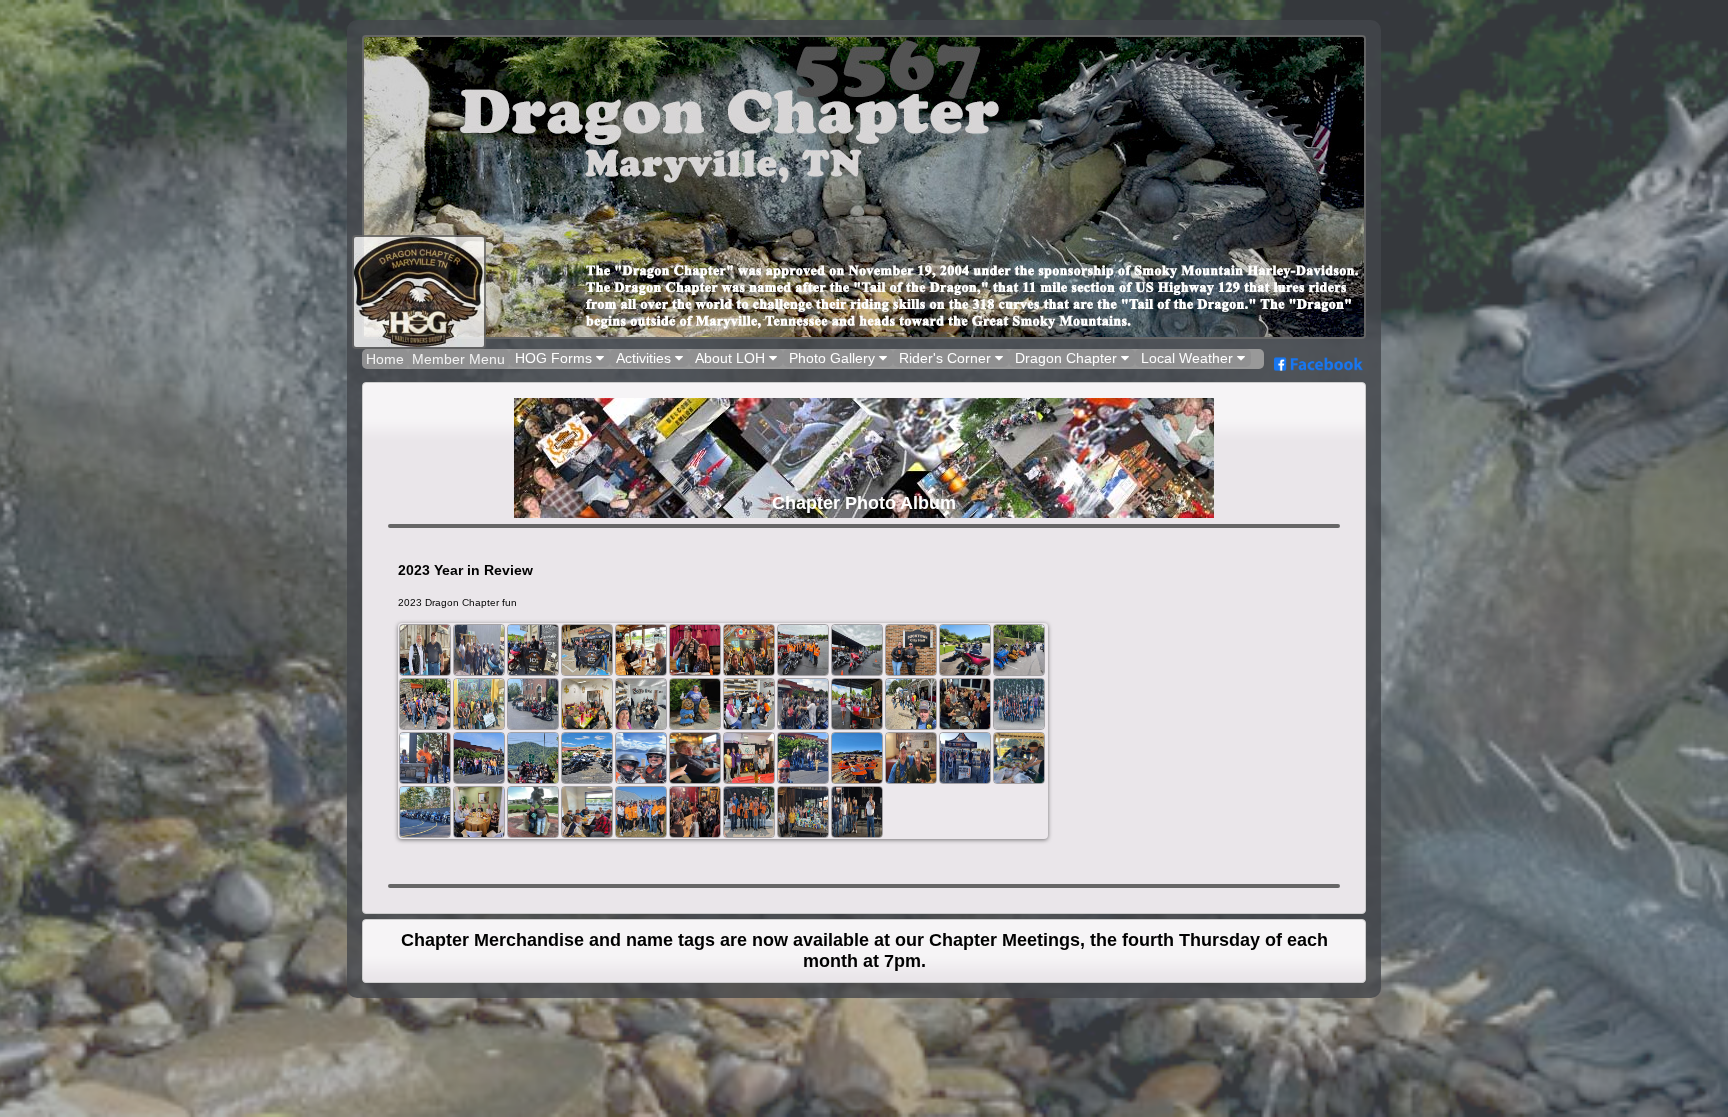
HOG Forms (555, 358)
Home (385, 359)
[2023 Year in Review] (425, 650)
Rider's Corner (947, 358)
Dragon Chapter (1068, 358)
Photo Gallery (834, 358)
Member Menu (458, 359)
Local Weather (1189, 358)
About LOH (732, 358)
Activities (645, 358)
